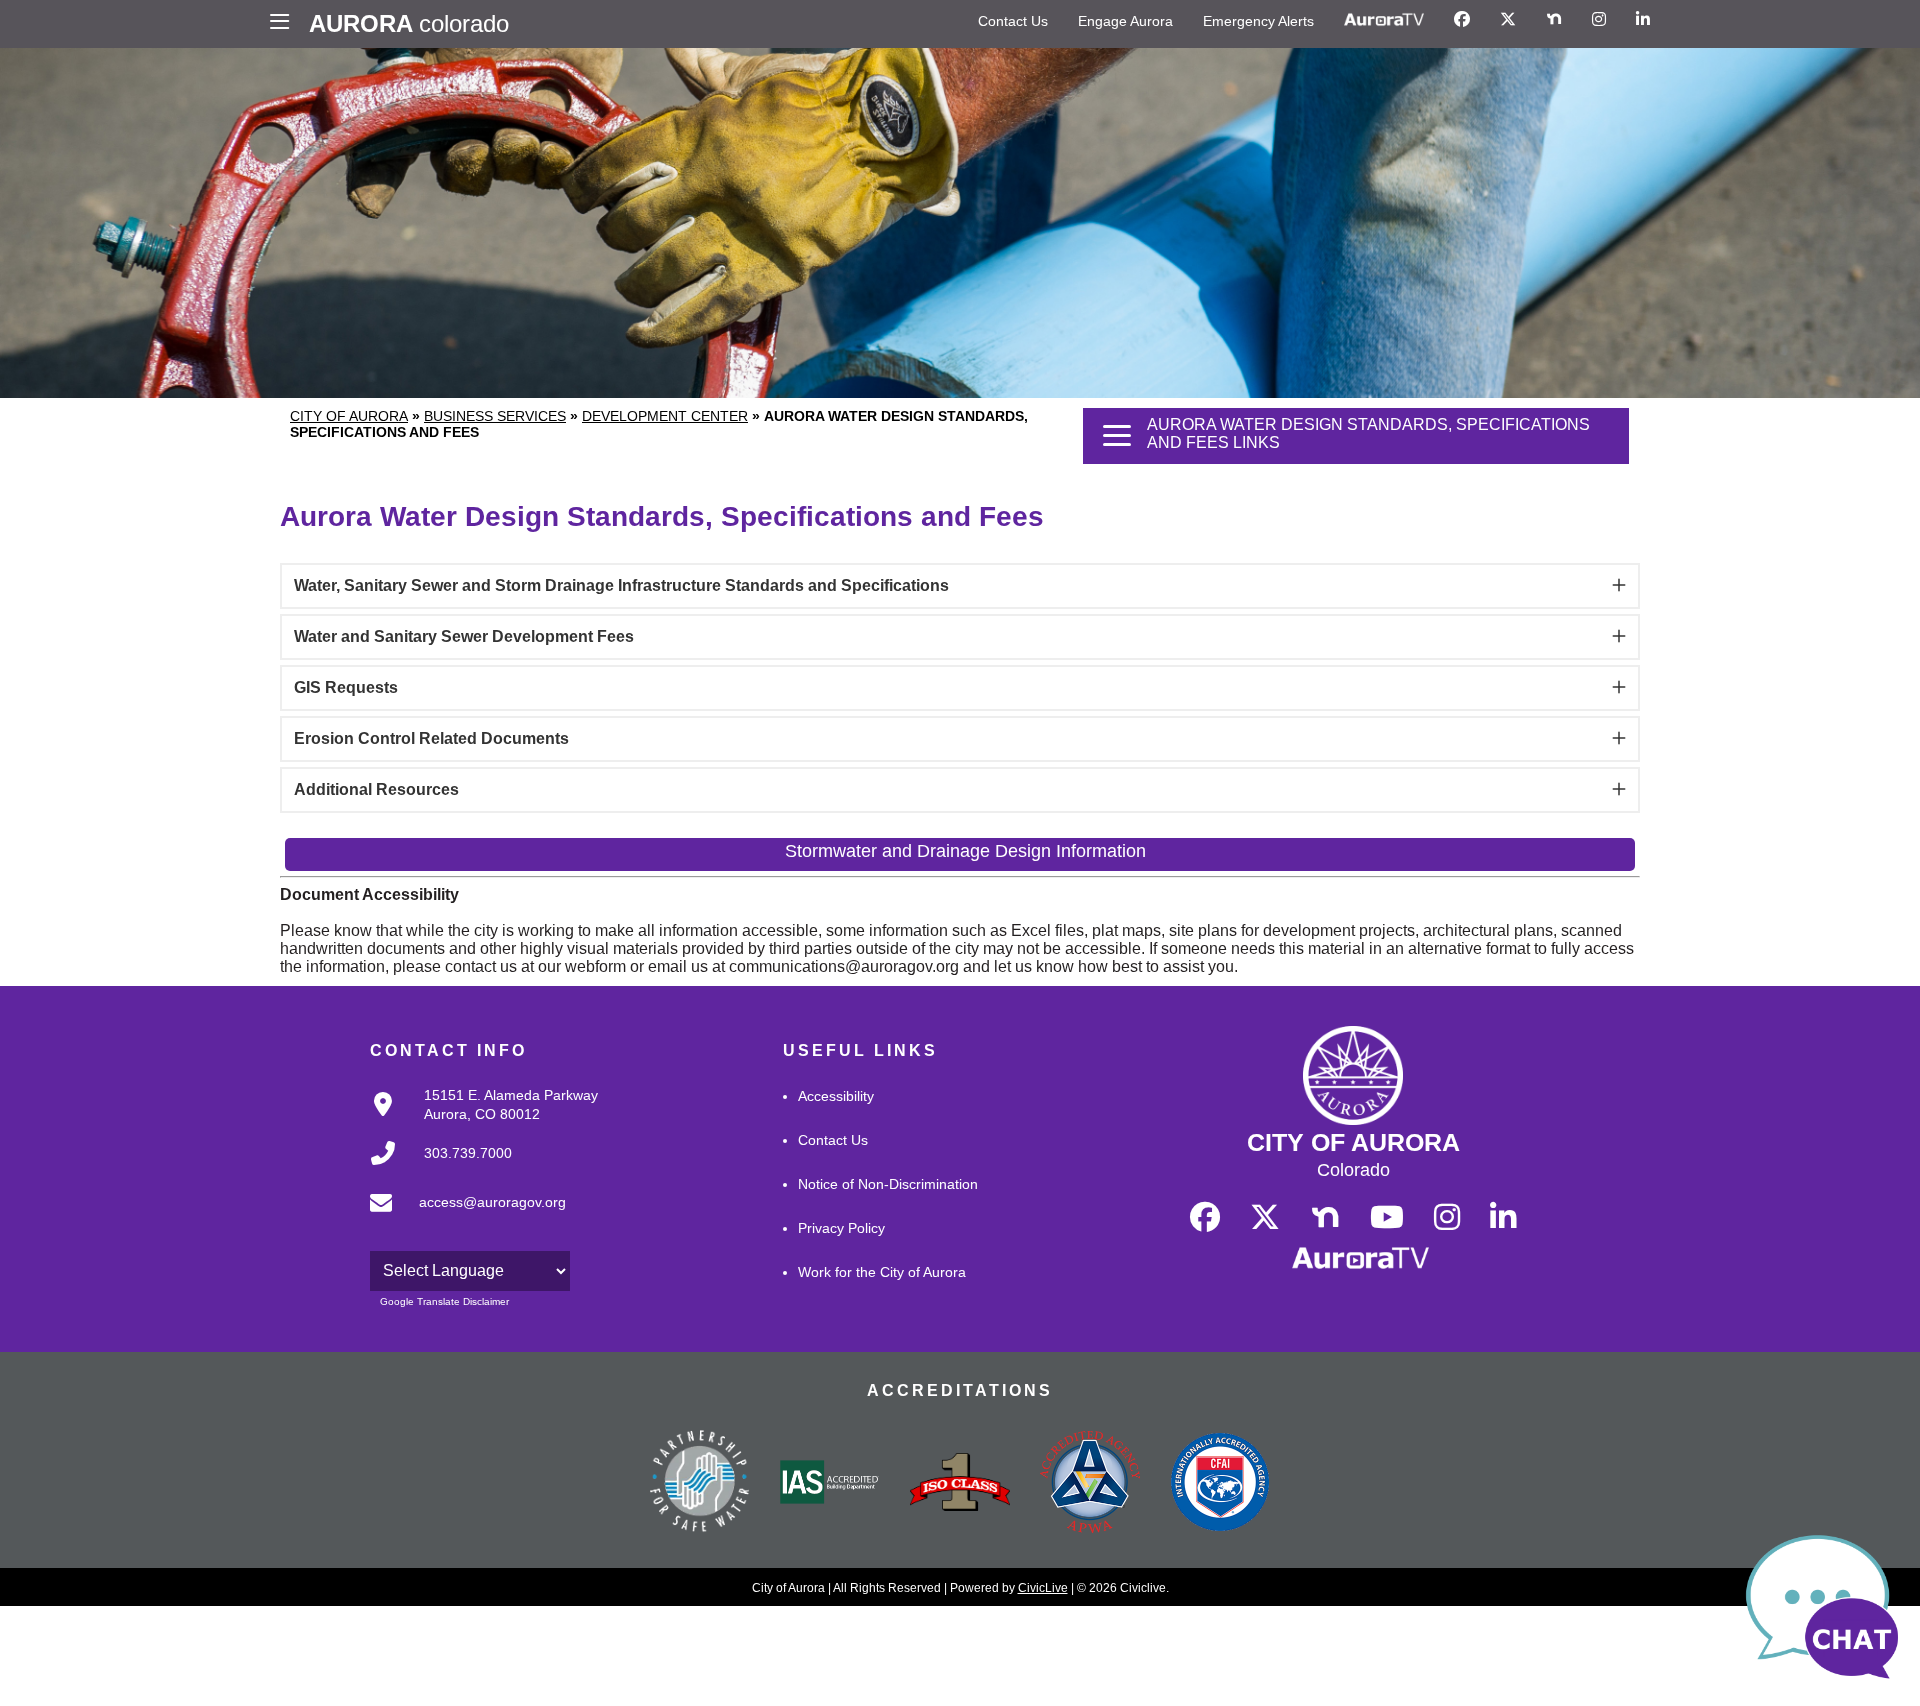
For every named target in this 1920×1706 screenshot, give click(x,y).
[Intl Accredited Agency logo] (1220, 1484)
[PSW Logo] (700, 1484)
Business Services (495, 416)
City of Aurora (349, 416)
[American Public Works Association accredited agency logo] (1090, 1484)
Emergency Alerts (1258, 21)
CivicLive (1043, 1588)
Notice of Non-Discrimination (888, 1184)
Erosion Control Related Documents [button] (431, 738)
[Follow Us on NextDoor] (1554, 20)
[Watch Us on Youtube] (1387, 1218)
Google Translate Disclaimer (444, 1301)
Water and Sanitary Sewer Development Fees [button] (464, 636)
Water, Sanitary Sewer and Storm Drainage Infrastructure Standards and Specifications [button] (621, 585)
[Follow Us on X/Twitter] (1508, 20)
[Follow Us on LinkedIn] (1643, 20)
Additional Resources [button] (376, 789)
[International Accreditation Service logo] (830, 1484)
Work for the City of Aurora (882, 1272)
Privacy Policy (841, 1228)
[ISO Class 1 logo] (960, 1484)
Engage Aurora (1125, 21)
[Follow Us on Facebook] (1462, 20)
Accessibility (836, 1096)
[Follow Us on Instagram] (1599, 20)
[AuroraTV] (1384, 20)
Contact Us (1013, 21)
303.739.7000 (468, 1153)
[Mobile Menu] (284, 24)
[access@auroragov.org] (462, 1218)
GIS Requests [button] (346, 687)
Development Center (665, 416)
